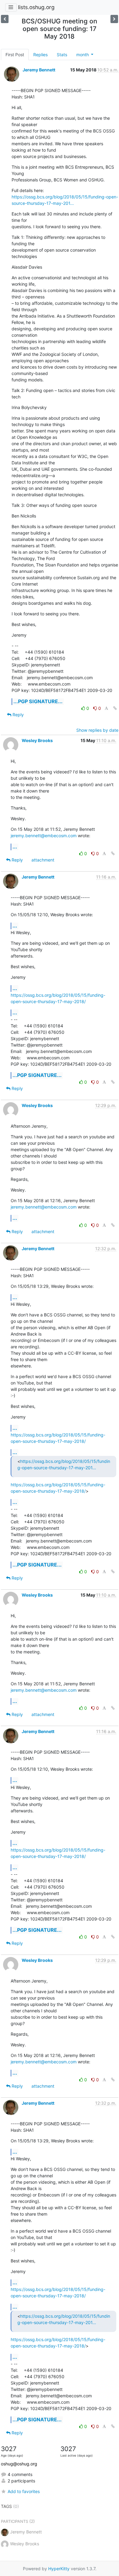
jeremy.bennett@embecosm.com (44, 836)
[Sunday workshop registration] (114, 19)
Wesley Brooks (37, 740)
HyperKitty (59, 2569)
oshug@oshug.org (19, 2464)
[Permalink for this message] (115, 708)
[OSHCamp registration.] (5, 19)
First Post (15, 55)
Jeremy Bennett (39, 70)
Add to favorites (24, 2491)
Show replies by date (97, 730)
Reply (18, 715)
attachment (43, 860)
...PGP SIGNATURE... (38, 701)
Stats (62, 55)
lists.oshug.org (36, 7)
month (83, 55)
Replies (40, 55)
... (15, 847)
